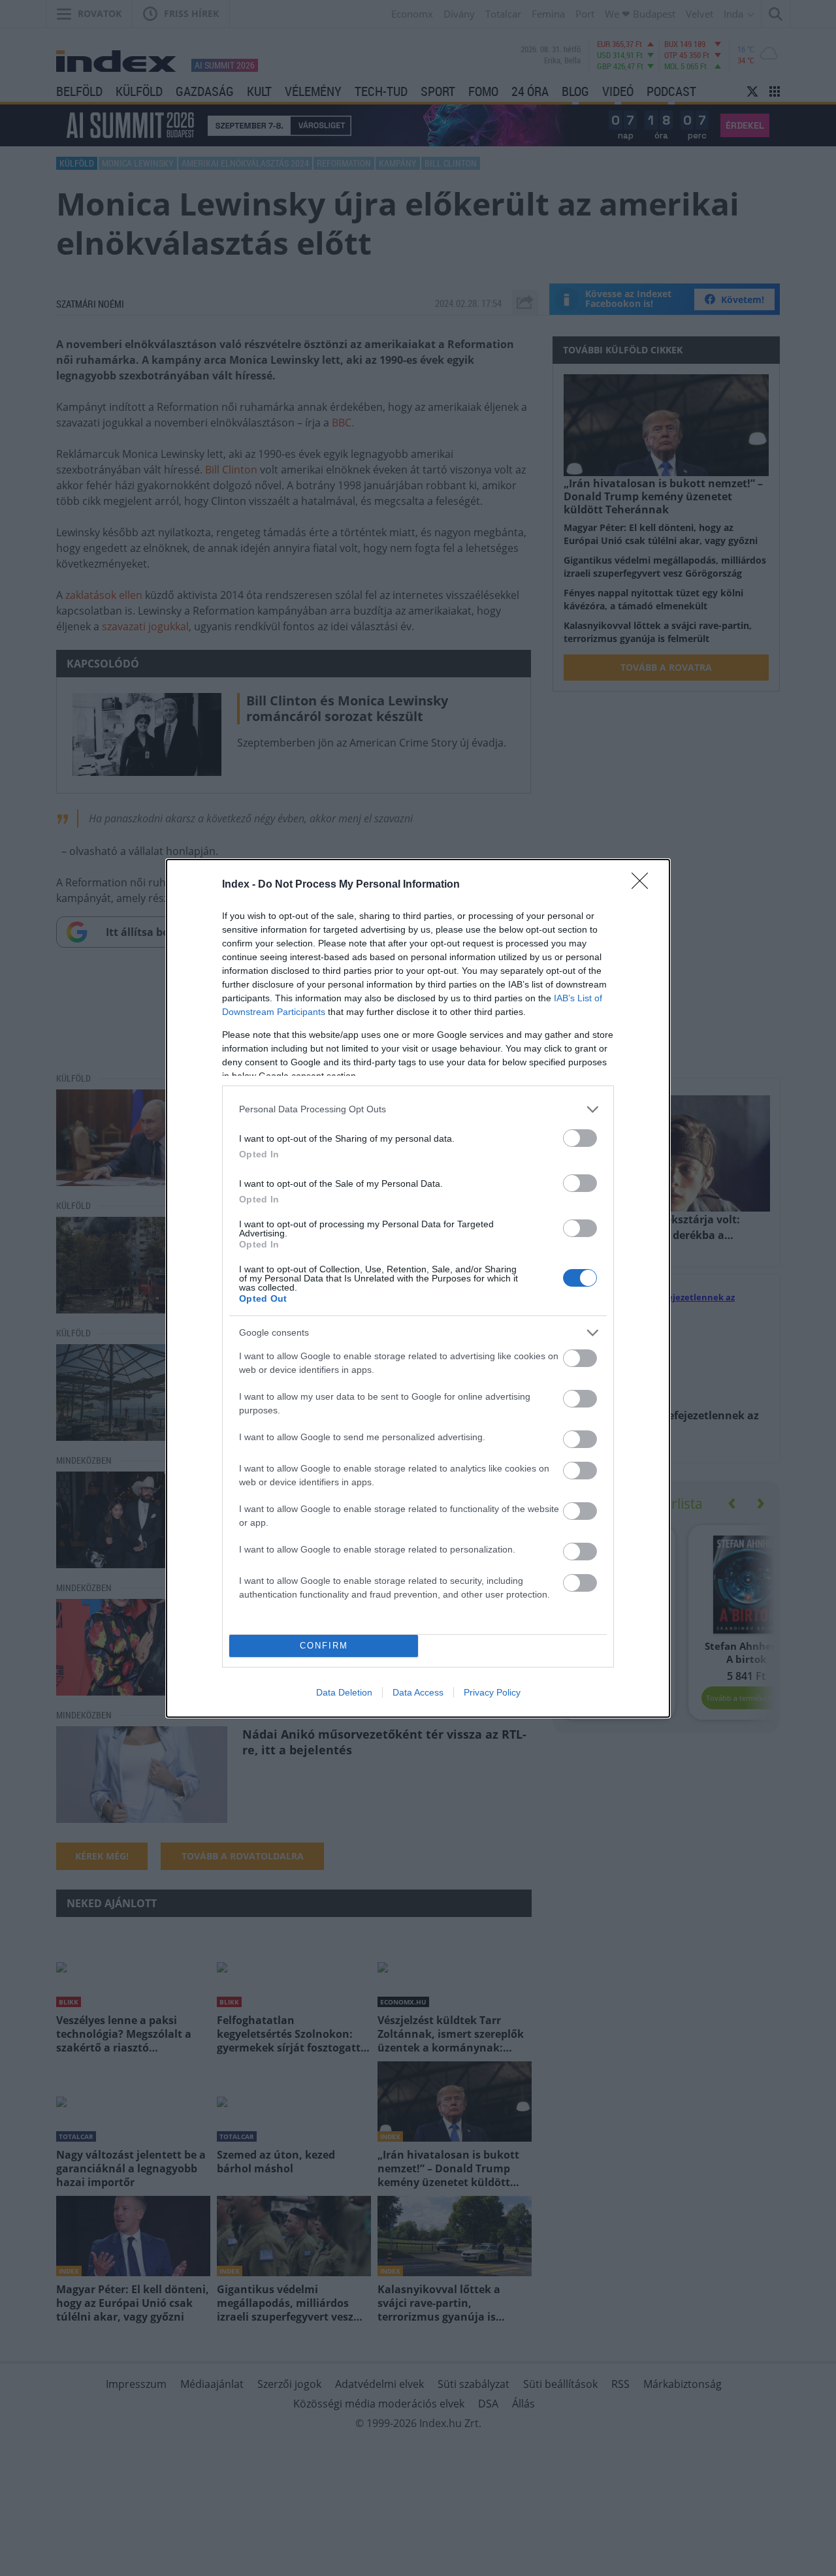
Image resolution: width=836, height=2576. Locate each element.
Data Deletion (344, 1692)
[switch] (580, 1138)
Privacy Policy (492, 1692)
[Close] (644, 885)
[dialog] (418, 1288)
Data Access (418, 1692)
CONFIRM (324, 1646)
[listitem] (418, 1109)
